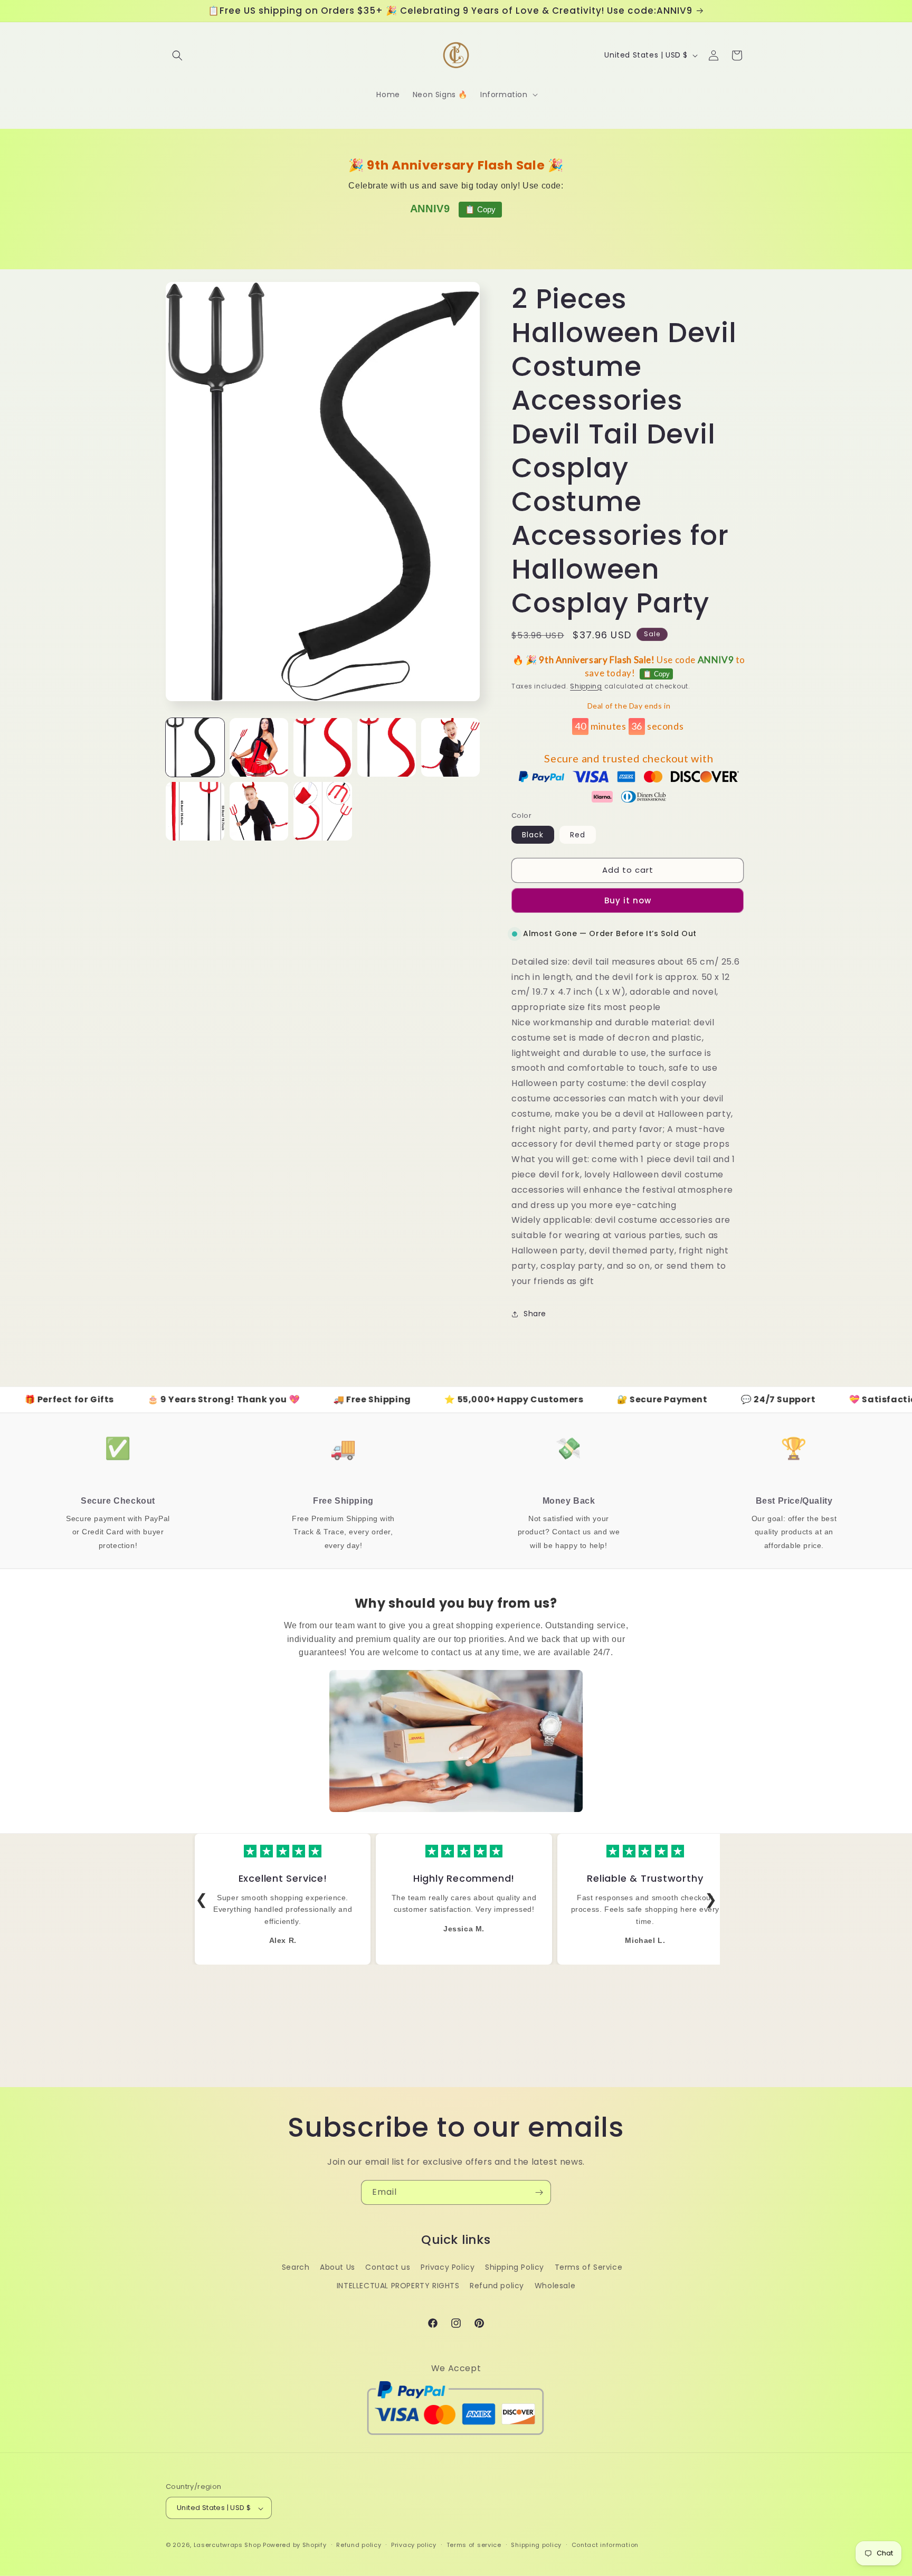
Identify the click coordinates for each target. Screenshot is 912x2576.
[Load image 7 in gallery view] (259, 811)
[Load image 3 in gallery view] (323, 747)
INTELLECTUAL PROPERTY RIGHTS (398, 2286)
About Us (338, 2267)
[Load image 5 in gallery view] (450, 747)
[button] (177, 55)
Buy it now (628, 900)
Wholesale (555, 2286)
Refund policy (497, 2286)
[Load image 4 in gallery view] (387, 747)
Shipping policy (536, 2545)
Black (533, 835)
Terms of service (474, 2545)
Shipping (586, 686)
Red (578, 835)
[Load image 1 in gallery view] (195, 747)
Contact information (605, 2545)
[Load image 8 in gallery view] (323, 811)
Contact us (388, 2267)
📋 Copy (480, 209)
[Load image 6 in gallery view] (195, 811)
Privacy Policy (448, 2267)
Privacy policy (414, 2545)
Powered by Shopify (295, 2545)
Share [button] (535, 1314)
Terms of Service (589, 2267)
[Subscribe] (539, 2192)
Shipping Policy (515, 2267)
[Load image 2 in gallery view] (259, 747)
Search (296, 2267)
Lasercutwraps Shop (227, 2545)
